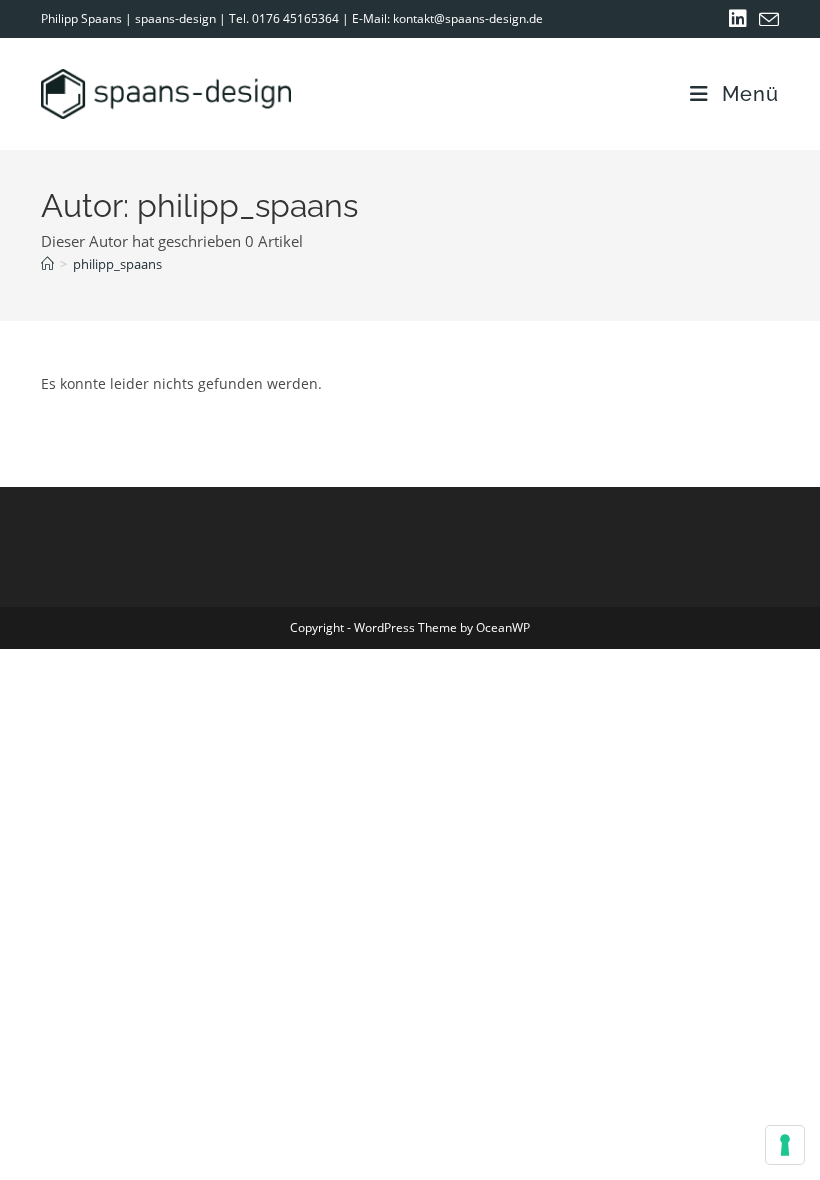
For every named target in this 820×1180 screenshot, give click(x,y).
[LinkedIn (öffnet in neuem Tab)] (738, 19)
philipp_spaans (117, 264)
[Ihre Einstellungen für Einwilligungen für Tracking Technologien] (785, 1145)
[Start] (47, 264)
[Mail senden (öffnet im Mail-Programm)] (766, 20)
